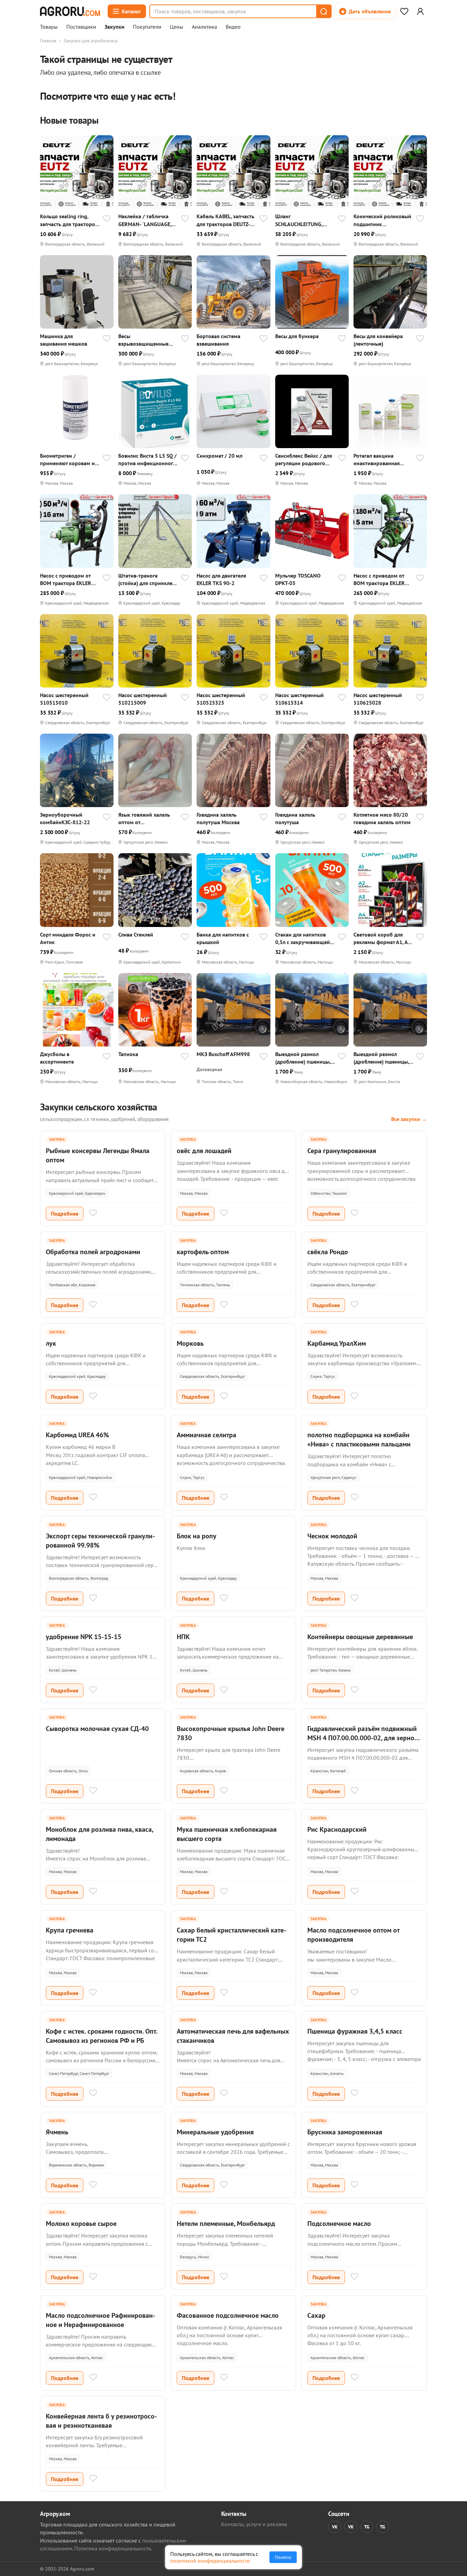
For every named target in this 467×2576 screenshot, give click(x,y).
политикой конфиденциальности (210, 2561)
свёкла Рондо (328, 1252)
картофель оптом (203, 1252)
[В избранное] (107, 219)
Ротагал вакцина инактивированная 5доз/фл (377, 460)
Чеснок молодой (332, 1536)
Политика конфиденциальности (113, 2548)
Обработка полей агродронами (93, 1252)
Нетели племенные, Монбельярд (226, 2224)
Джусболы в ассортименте (57, 1058)
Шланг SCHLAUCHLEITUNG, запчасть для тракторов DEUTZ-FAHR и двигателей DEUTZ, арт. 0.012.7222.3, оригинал (304, 220)
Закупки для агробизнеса (90, 41)
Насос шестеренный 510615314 (299, 699)
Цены (177, 27)
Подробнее (65, 1214)
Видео (233, 27)
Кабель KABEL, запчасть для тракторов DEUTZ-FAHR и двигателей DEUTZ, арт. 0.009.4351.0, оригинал (225, 220)
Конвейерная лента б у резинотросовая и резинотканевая (101, 2421)
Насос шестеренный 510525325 (221, 699)
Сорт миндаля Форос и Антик (68, 938)
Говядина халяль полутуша (295, 818)
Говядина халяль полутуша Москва (218, 818)
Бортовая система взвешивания (218, 340)
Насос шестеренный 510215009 (143, 699)
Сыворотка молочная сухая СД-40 (97, 1729)
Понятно (283, 2557)
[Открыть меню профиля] (420, 11)
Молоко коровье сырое (81, 2224)
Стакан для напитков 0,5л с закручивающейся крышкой (305, 938)
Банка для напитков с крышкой (223, 938)
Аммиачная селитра (206, 1435)
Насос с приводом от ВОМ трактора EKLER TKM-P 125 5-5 (379, 579)
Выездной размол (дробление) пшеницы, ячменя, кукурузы (303, 1058)
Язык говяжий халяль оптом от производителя (144, 819)
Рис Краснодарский (337, 1829)
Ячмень (57, 2132)
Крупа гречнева (70, 1930)
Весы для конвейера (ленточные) (378, 340)
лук (51, 1343)
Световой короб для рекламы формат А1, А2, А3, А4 (383, 938)
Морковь (190, 1343)
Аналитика (204, 27)
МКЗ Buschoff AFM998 (223, 1054)
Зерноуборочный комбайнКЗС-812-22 (65, 818)
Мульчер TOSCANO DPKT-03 (298, 579)
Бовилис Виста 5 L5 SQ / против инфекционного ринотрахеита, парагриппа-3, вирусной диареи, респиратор (148, 460)
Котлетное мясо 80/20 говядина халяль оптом (382, 818)
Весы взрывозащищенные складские (143, 340)
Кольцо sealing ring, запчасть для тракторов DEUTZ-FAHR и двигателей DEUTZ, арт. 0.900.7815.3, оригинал (69, 220)
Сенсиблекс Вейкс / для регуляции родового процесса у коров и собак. (304, 460)
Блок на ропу (197, 1536)
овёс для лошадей (204, 1151)
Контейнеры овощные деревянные (360, 1637)
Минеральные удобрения (215, 2132)
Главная (48, 41)
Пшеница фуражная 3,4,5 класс (355, 2031)
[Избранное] (404, 11)
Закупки (115, 27)
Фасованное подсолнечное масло (228, 2315)
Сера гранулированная (342, 1151)
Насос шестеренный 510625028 (378, 699)
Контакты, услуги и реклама (254, 2524)
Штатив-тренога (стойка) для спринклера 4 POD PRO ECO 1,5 (148, 579)
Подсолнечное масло (339, 2224)
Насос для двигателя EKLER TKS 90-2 (221, 579)
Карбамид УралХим (337, 1343)
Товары (49, 27)
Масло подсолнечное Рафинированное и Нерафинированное (101, 2320)
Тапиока (128, 1054)
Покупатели (147, 27)
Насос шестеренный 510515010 (64, 699)
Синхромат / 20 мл (219, 456)
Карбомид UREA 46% (77, 1435)
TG (367, 2527)
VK (335, 2527)
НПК (183, 1637)
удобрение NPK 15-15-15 (84, 1637)
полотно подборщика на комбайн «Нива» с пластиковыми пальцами (359, 1439)
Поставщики (81, 27)
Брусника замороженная (345, 2132)
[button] (323, 11)
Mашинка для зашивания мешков (64, 340)
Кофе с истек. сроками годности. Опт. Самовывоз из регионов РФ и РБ (102, 2036)
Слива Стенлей (136, 934)
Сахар (316, 2315)
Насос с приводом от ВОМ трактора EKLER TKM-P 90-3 (66, 579)
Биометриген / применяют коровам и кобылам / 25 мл (67, 460)
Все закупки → (409, 1119)
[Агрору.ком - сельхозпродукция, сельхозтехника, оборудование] (70, 11)
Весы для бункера (297, 336)
